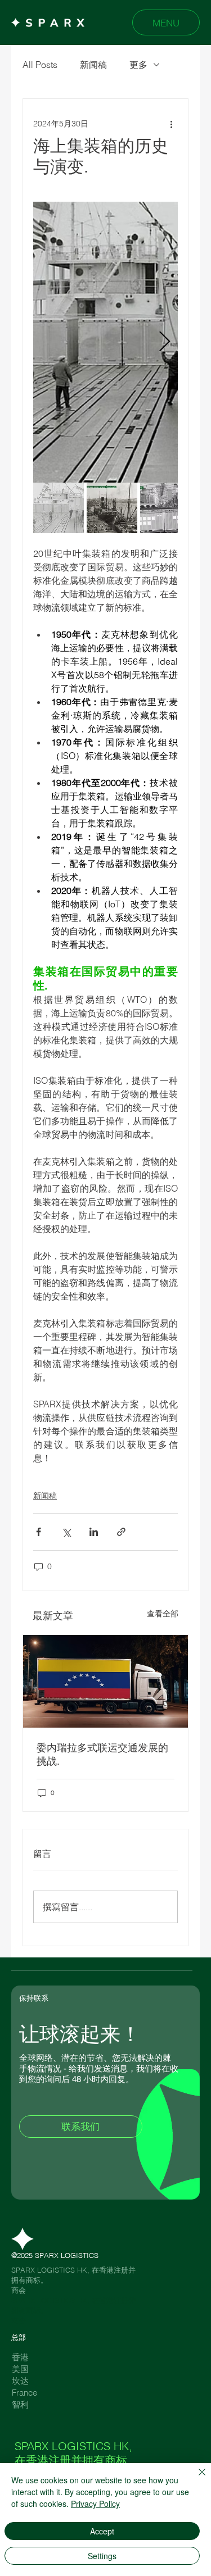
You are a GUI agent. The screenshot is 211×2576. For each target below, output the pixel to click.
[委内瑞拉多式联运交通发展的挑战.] (105, 1681)
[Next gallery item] (165, 342)
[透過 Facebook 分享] (39, 1532)
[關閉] (195, 2479)
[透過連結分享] (121, 1532)
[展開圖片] (105, 342)
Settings (102, 2556)
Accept (102, 2531)
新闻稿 (93, 65)
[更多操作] (171, 124)
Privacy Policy (95, 2504)
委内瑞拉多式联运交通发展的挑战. (102, 1754)
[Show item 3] (165, 508)
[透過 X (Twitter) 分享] (66, 1532)
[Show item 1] (59, 508)
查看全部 (163, 1614)
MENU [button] (166, 23)
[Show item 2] (112, 508)
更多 (138, 65)
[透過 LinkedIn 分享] (94, 1532)
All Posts (40, 65)
